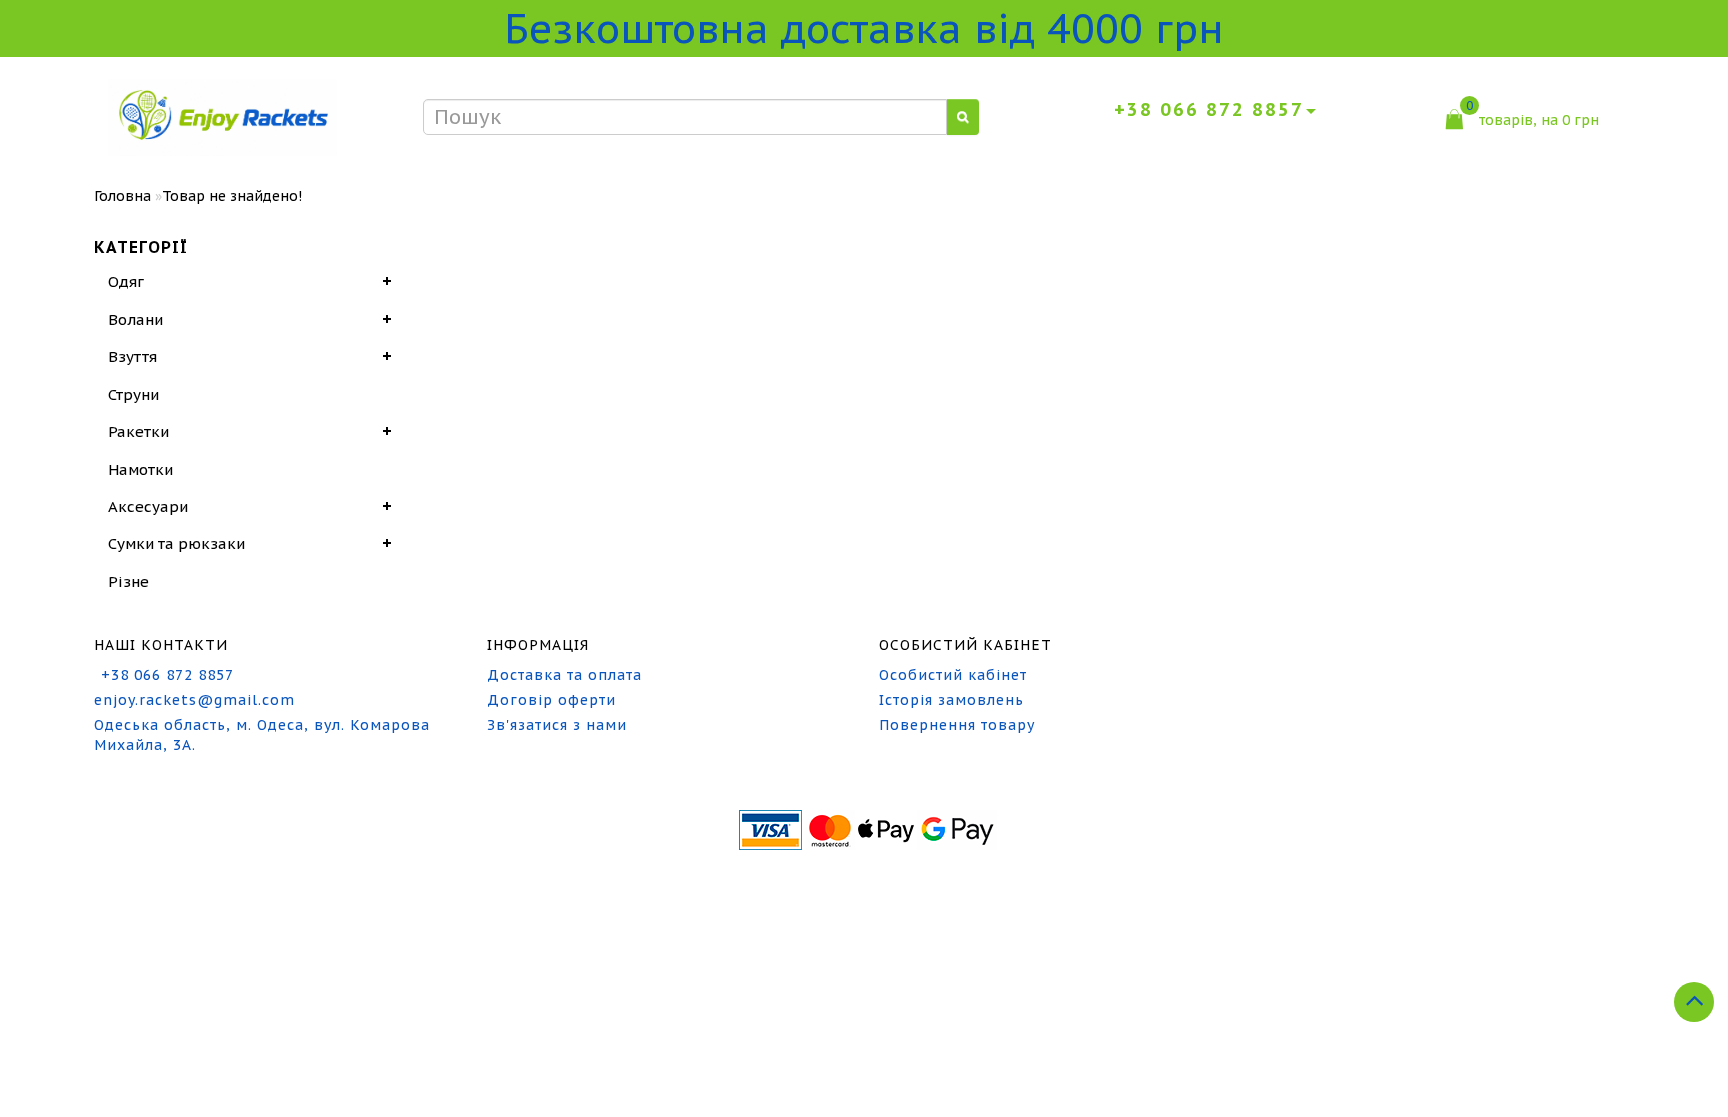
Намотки (140, 469)
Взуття (132, 356)
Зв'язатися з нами (557, 725)
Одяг (126, 281)
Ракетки (138, 431)
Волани (135, 319)
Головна (122, 196)
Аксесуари (148, 506)
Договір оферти (551, 700)
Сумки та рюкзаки (176, 543)
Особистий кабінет (953, 675)
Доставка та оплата (564, 675)
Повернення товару (957, 725)
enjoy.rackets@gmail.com (194, 700)
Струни (133, 394)
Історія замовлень (951, 700)
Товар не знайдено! (232, 196)
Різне (128, 581)
